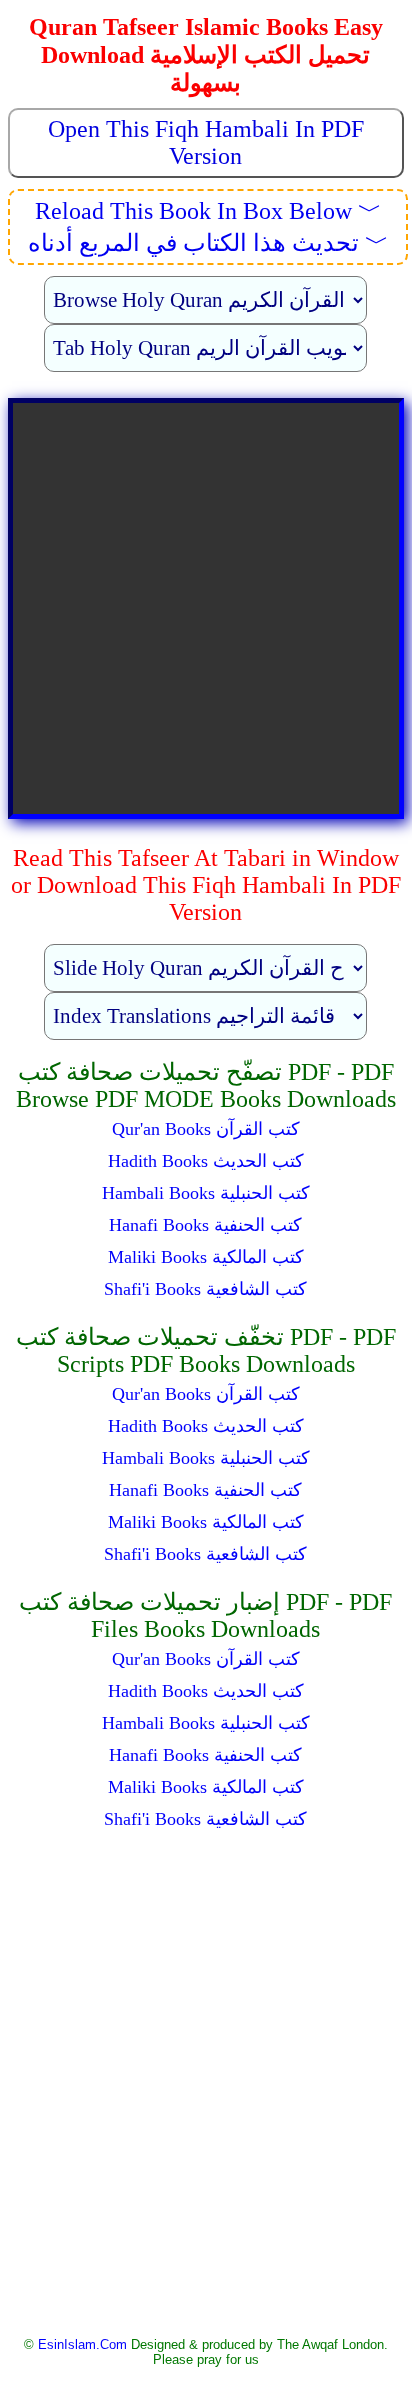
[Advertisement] (206, 2077)
